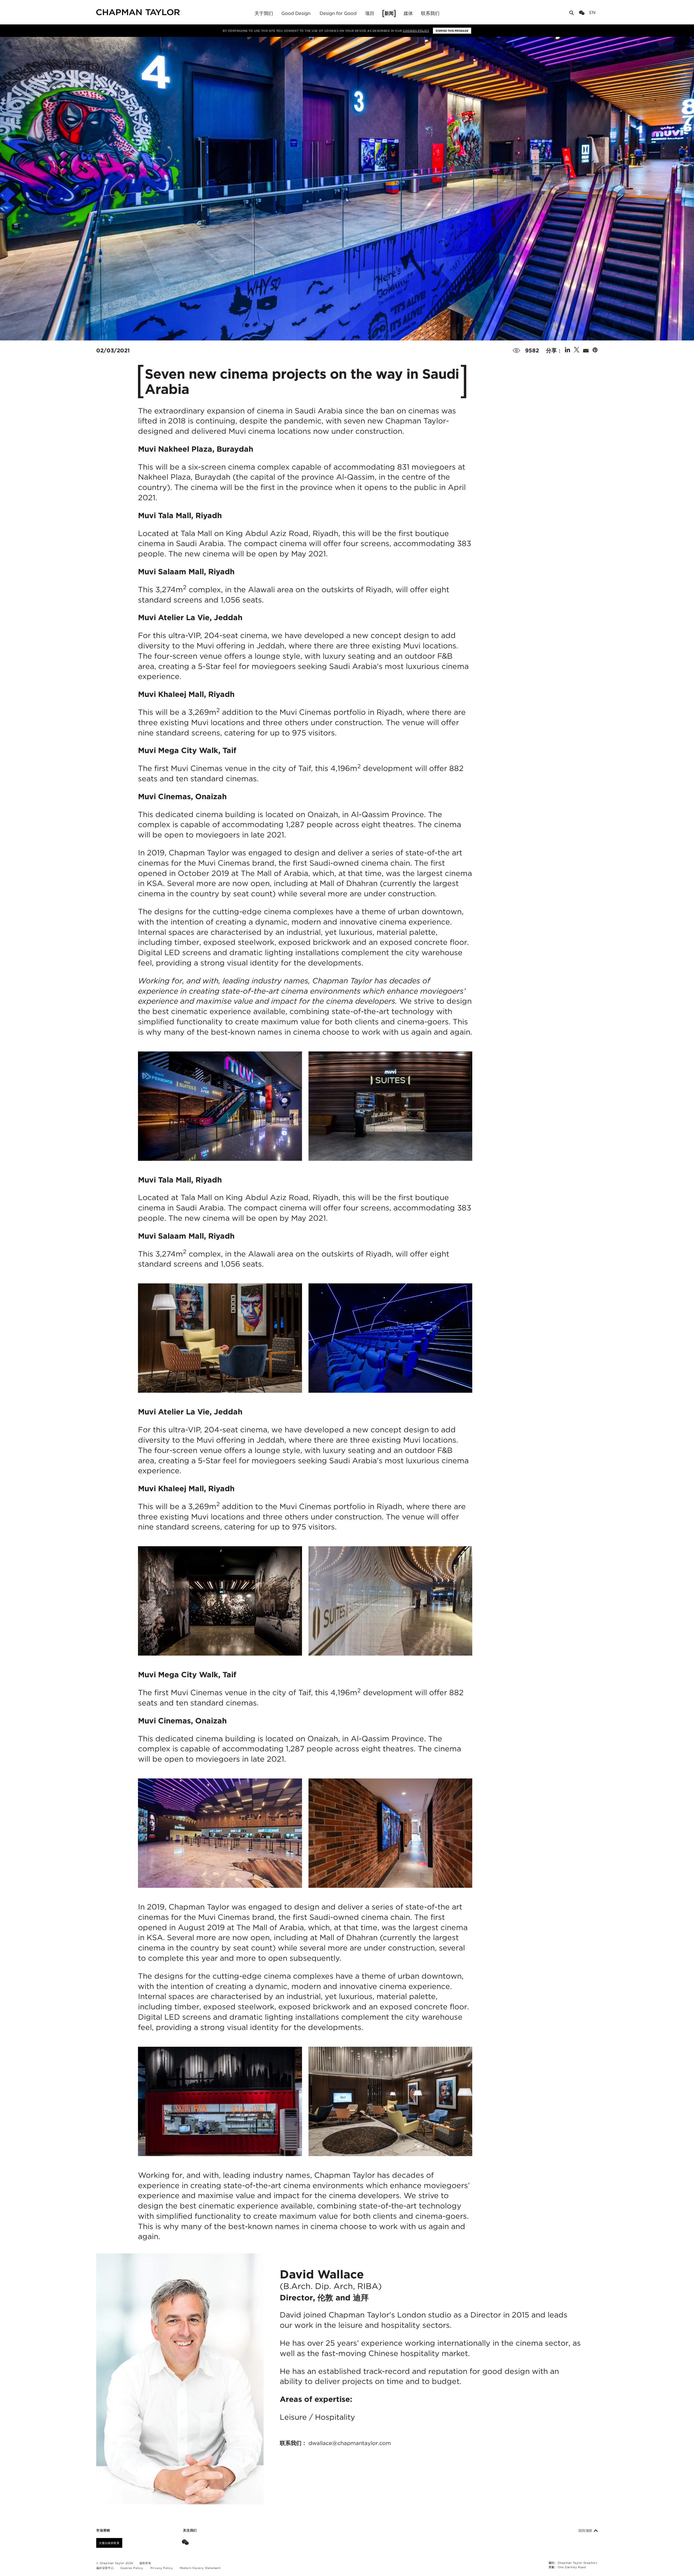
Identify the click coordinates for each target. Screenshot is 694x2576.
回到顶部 (586, 2531)
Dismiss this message (452, 31)
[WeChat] (583, 13)
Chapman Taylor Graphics (577, 2563)
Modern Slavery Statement (200, 2568)
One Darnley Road (572, 2567)
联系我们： (335, 2443)
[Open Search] (572, 14)
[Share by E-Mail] (586, 350)
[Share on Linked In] (568, 350)
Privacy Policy (162, 2568)
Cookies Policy (416, 31)
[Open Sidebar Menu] (600, 13)
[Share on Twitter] (577, 350)
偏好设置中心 (105, 2568)
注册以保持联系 (109, 2543)
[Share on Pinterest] (595, 350)
